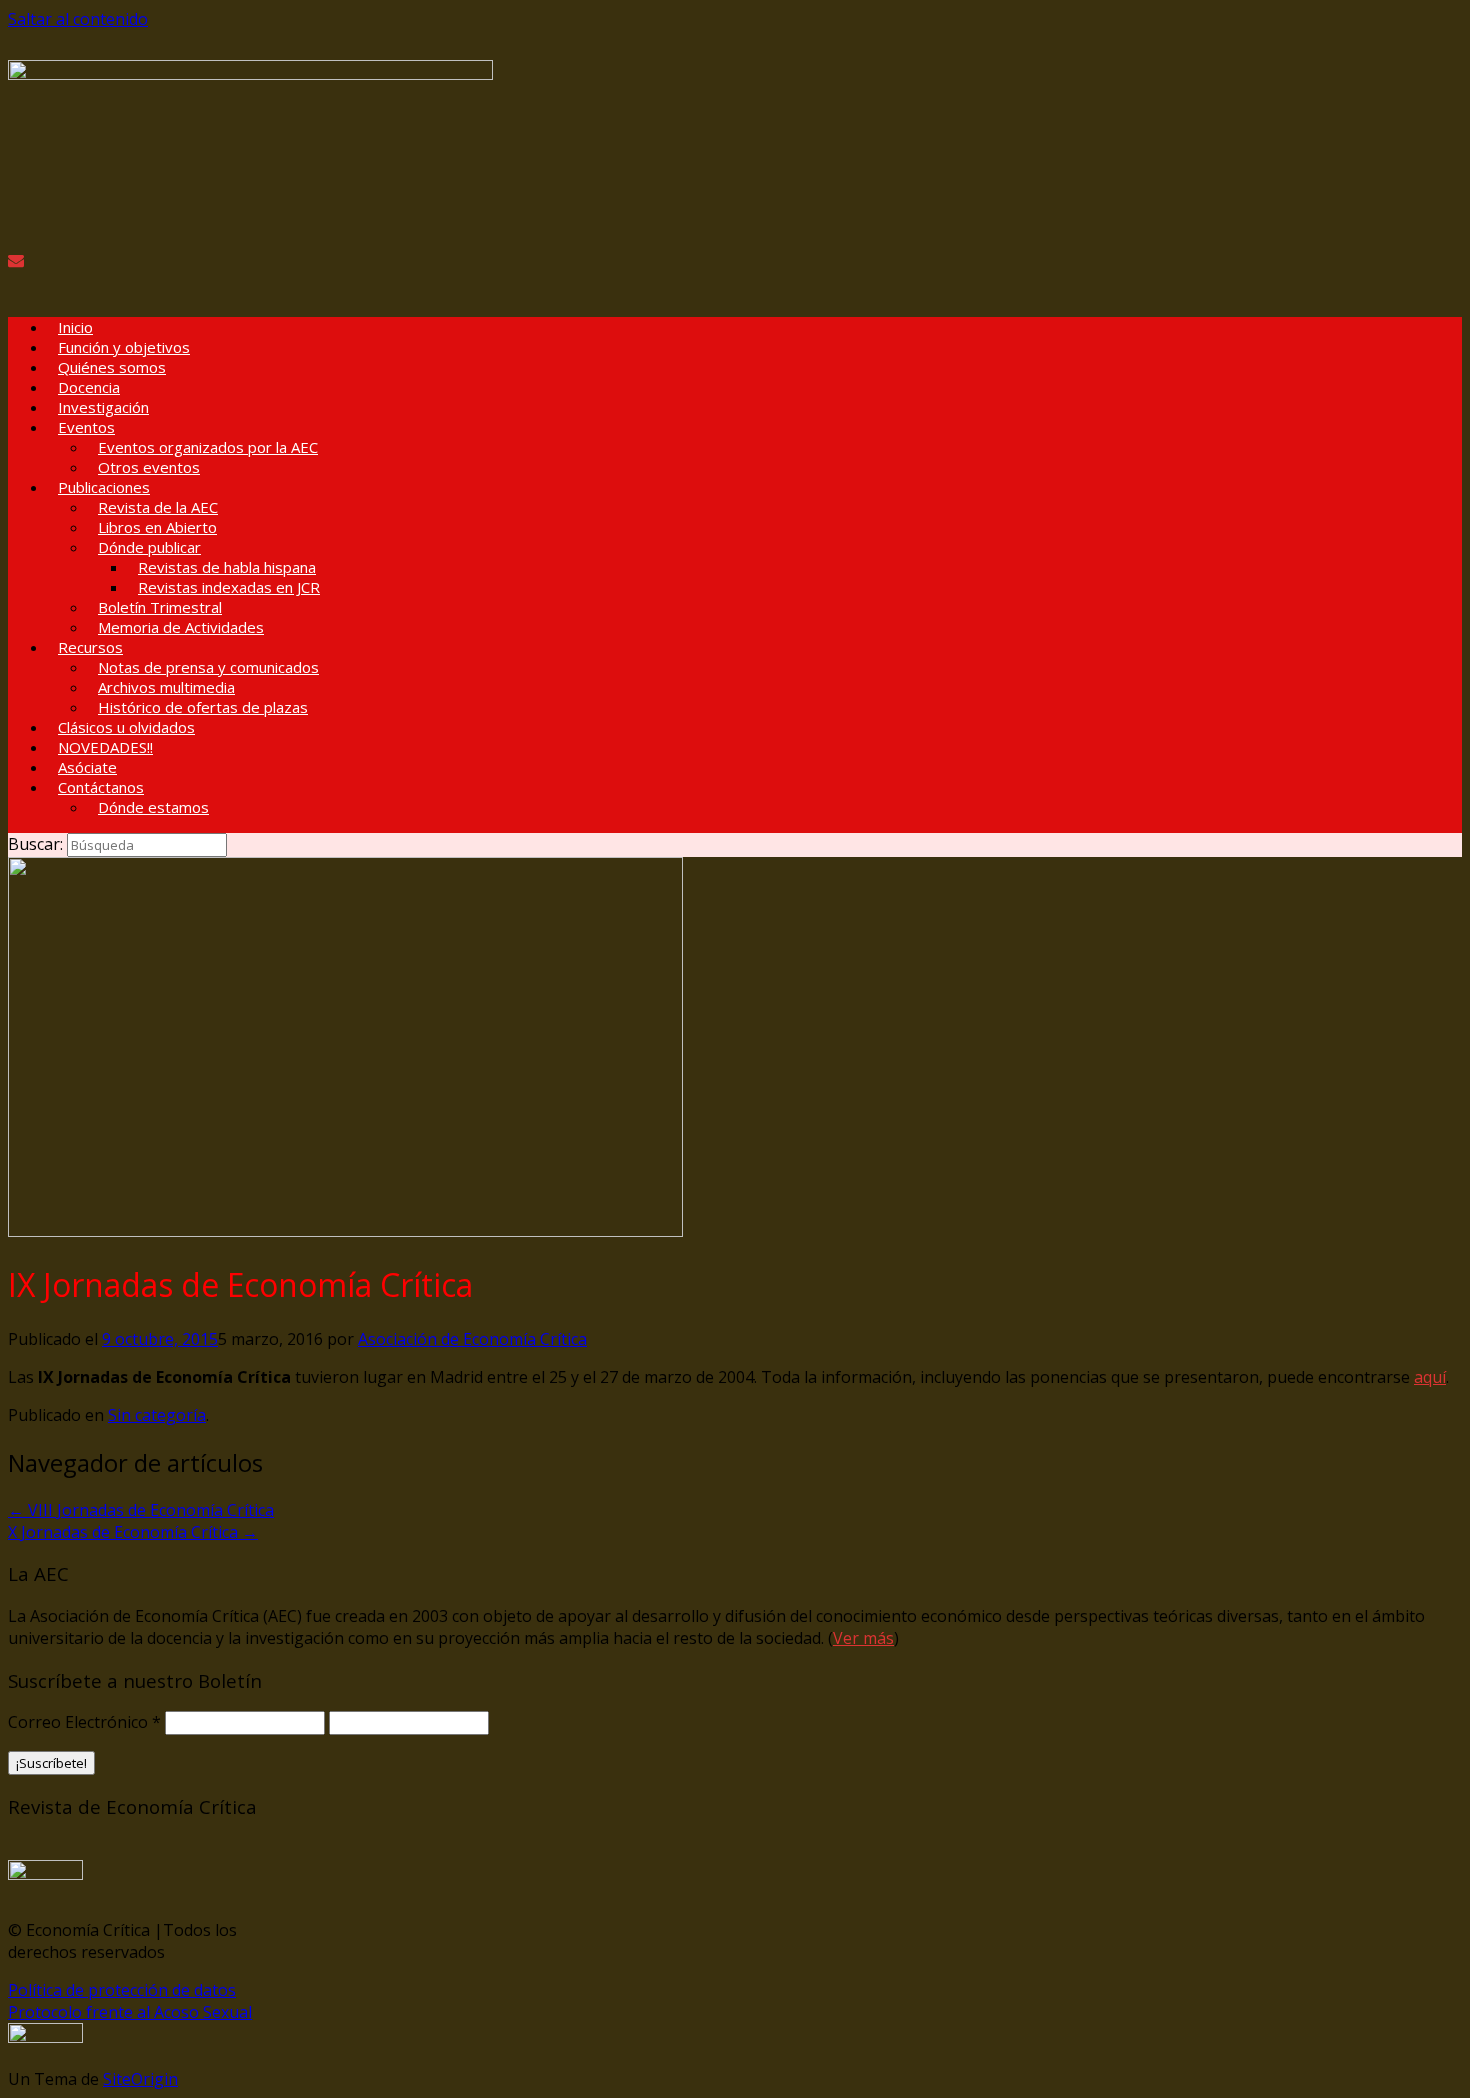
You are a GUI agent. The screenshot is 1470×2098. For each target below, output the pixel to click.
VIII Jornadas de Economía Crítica (141, 1510)
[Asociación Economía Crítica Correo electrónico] (16, 260)
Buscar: (35, 844)
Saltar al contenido (78, 19)
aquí (1430, 1377)
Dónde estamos (153, 807)
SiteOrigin (140, 2079)
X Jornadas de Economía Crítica (133, 1532)
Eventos (86, 427)
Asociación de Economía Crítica (472, 1339)
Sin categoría (157, 1415)
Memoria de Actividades (181, 627)
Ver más (863, 1638)
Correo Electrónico (84, 1722)
